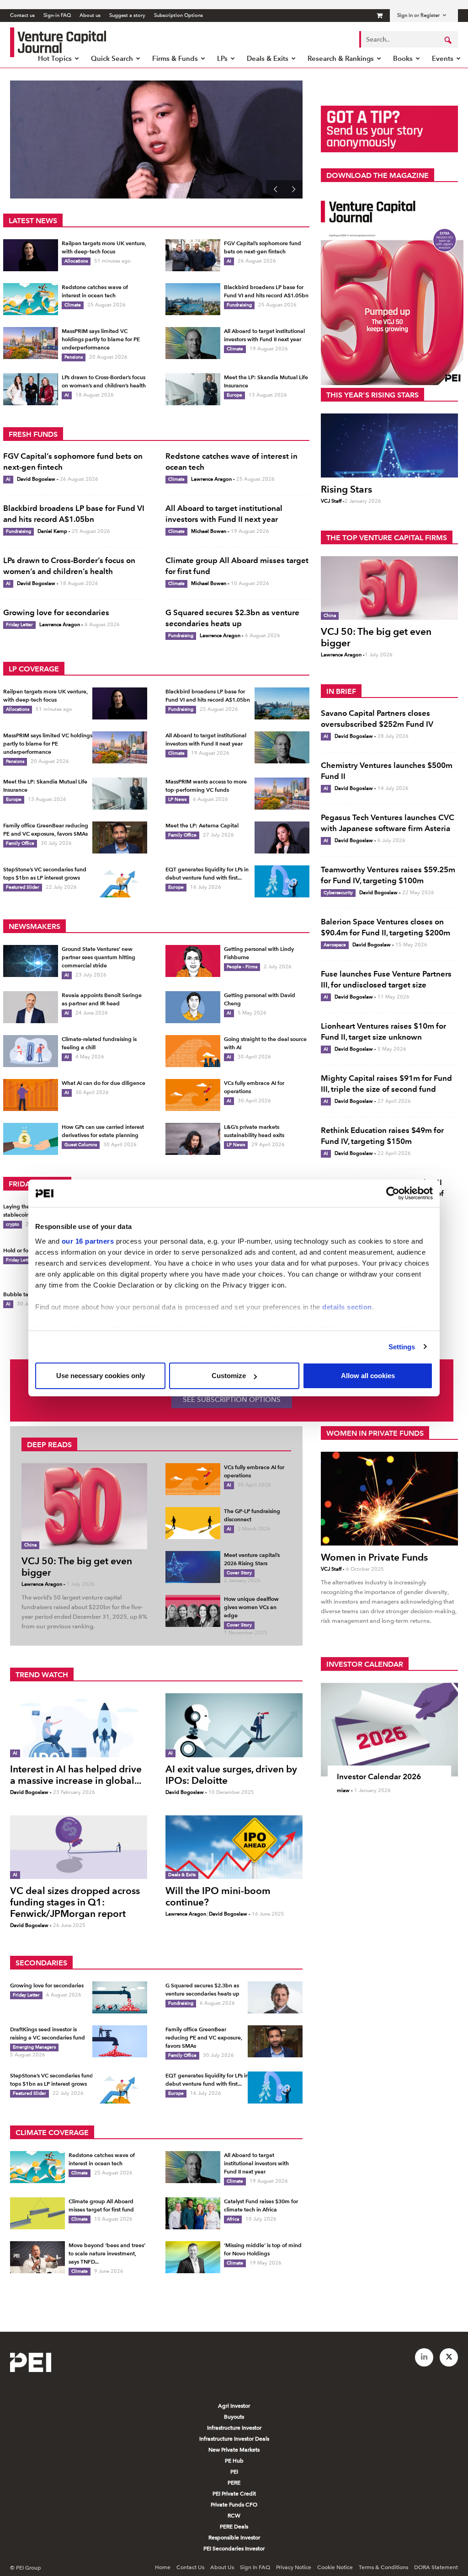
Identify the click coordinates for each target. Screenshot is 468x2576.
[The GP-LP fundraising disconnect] (193, 1523)
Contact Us (190, 2567)
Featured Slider (23, 887)
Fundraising (239, 305)
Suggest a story (127, 15)
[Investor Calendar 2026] (389, 1730)
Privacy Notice (294, 2567)
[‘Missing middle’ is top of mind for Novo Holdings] (193, 2257)
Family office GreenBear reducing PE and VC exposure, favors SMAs (204, 2037)
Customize (229, 1376)
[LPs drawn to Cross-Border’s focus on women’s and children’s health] (31, 389)
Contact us (22, 15)
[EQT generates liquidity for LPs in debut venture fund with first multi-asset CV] (282, 881)
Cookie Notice (335, 2567)
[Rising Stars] (389, 445)
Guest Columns (81, 1145)
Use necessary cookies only (101, 1376)
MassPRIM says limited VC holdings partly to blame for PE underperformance (101, 339)
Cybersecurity (338, 893)
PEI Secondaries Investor (234, 2549)
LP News (177, 799)
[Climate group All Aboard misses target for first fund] (37, 2213)
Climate (73, 305)
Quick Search (112, 58)
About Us (222, 2567)
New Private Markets (234, 2450)
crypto (13, 1224)
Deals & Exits (268, 58)
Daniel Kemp (52, 531)
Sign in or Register (418, 15)
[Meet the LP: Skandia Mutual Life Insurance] (193, 389)
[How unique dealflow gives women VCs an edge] (193, 1611)
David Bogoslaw (36, 479)
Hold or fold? (20, 1250)
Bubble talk (18, 1294)
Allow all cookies (368, 1376)
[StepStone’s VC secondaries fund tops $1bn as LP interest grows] (120, 881)
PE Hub (234, 2461)
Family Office (20, 843)
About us (90, 15)
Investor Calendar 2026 (379, 1776)
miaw (343, 1790)
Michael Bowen (209, 531)
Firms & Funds (175, 58)
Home (163, 2567)
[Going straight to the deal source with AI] (193, 1051)
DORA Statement (436, 2567)
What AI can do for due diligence (104, 1083)
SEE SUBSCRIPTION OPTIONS (232, 1400)
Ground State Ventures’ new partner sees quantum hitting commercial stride (98, 957)
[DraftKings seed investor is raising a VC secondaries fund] (120, 2041)
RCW (234, 2516)
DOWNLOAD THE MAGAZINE (378, 175)
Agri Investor (234, 2406)
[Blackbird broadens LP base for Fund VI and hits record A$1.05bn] (193, 299)
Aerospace (335, 945)
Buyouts (234, 2417)
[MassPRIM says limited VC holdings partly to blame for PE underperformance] (31, 343)
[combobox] (409, 39)
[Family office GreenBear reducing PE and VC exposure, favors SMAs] (120, 837)
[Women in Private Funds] (389, 1499)
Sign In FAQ (255, 2567)
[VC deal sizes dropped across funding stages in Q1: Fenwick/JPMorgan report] (79, 1847)
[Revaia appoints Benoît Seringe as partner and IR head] (31, 1007)
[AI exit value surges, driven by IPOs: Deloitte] (234, 1725)
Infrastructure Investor (234, 2428)
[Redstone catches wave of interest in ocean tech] (31, 299)
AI (229, 261)
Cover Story (239, 1573)
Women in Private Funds (374, 1557)
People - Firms (242, 967)
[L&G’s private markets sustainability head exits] (193, 1139)
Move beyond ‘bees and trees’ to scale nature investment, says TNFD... (107, 2253)
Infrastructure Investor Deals (234, 2439)
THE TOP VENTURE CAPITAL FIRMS (387, 538)
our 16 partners (88, 1241)
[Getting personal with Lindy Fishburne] (193, 961)
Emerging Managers (34, 2047)
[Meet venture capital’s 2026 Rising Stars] (193, 1567)
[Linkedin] (424, 2357)
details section (347, 1307)
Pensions (74, 357)
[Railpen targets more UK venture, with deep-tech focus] (31, 255)
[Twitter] (449, 2357)
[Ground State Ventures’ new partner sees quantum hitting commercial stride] (31, 961)
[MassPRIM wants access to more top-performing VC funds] (282, 794)
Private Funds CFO (234, 2505)
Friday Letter (19, 625)
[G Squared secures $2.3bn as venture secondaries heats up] (275, 1997)
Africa (233, 2219)
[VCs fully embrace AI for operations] (193, 1095)
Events (443, 58)
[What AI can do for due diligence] (31, 1095)
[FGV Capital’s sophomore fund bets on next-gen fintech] (193, 255)
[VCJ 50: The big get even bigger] (389, 588)
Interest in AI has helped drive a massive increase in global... (76, 1775)
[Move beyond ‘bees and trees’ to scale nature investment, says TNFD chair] (37, 2257)
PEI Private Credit (234, 2494)
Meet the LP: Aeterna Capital (103, 126)
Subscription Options (178, 15)
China (330, 615)
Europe (234, 395)
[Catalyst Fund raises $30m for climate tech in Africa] (193, 2213)
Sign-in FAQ (57, 15)
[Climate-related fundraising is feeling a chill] (31, 1051)
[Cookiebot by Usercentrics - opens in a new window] (393, 1193)
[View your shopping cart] (380, 15)
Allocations (76, 261)
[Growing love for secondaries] (120, 1997)
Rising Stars (346, 489)
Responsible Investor (234, 2538)
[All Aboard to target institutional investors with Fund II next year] (193, 343)
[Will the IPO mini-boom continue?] (234, 1847)
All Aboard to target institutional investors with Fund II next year (256, 2163)
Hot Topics (55, 58)
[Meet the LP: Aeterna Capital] (282, 837)
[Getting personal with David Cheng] (193, 1007)
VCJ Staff (331, 501)
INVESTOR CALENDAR (365, 1664)
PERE (234, 2483)
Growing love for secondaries (56, 612)
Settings (402, 1347)
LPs (222, 58)
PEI (234, 2472)
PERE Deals (234, 2527)
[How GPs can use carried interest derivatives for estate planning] (31, 1139)
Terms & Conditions (383, 2567)
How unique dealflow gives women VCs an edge (251, 1607)
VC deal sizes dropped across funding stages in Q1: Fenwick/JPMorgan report (75, 1902)
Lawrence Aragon (211, 479)
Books (403, 58)
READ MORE (59, 175)
